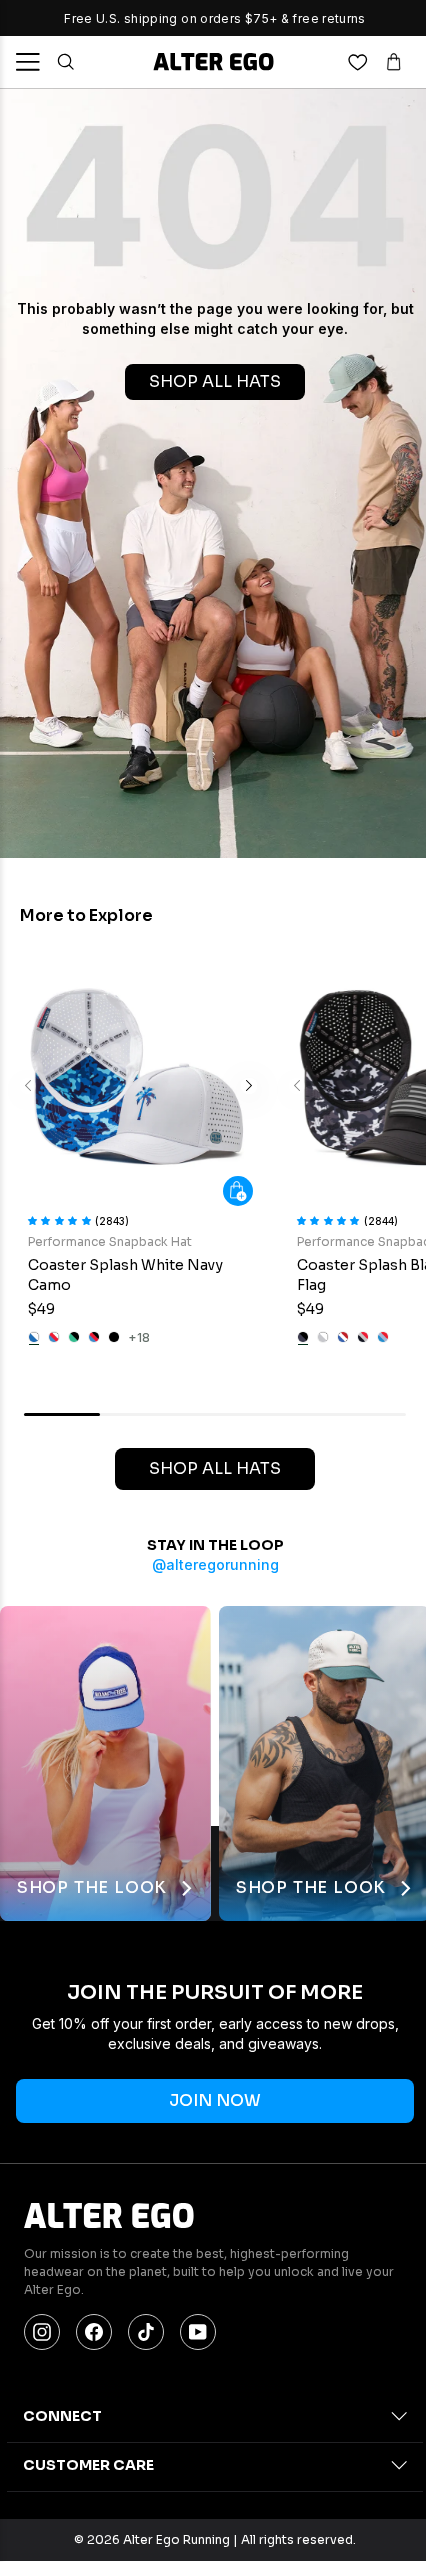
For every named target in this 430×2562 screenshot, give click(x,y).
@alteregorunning (215, 1564)
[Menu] (28, 62)
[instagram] (42, 2332)
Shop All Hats (215, 1468)
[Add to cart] (238, 1191)
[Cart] (394, 62)
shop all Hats (215, 381)
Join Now (215, 2101)
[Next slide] (249, 1086)
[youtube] (198, 2332)
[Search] (66, 62)
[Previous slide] (28, 1086)
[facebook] (94, 2332)
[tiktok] (146, 2332)
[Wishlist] (358, 62)
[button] (61, 1219)
